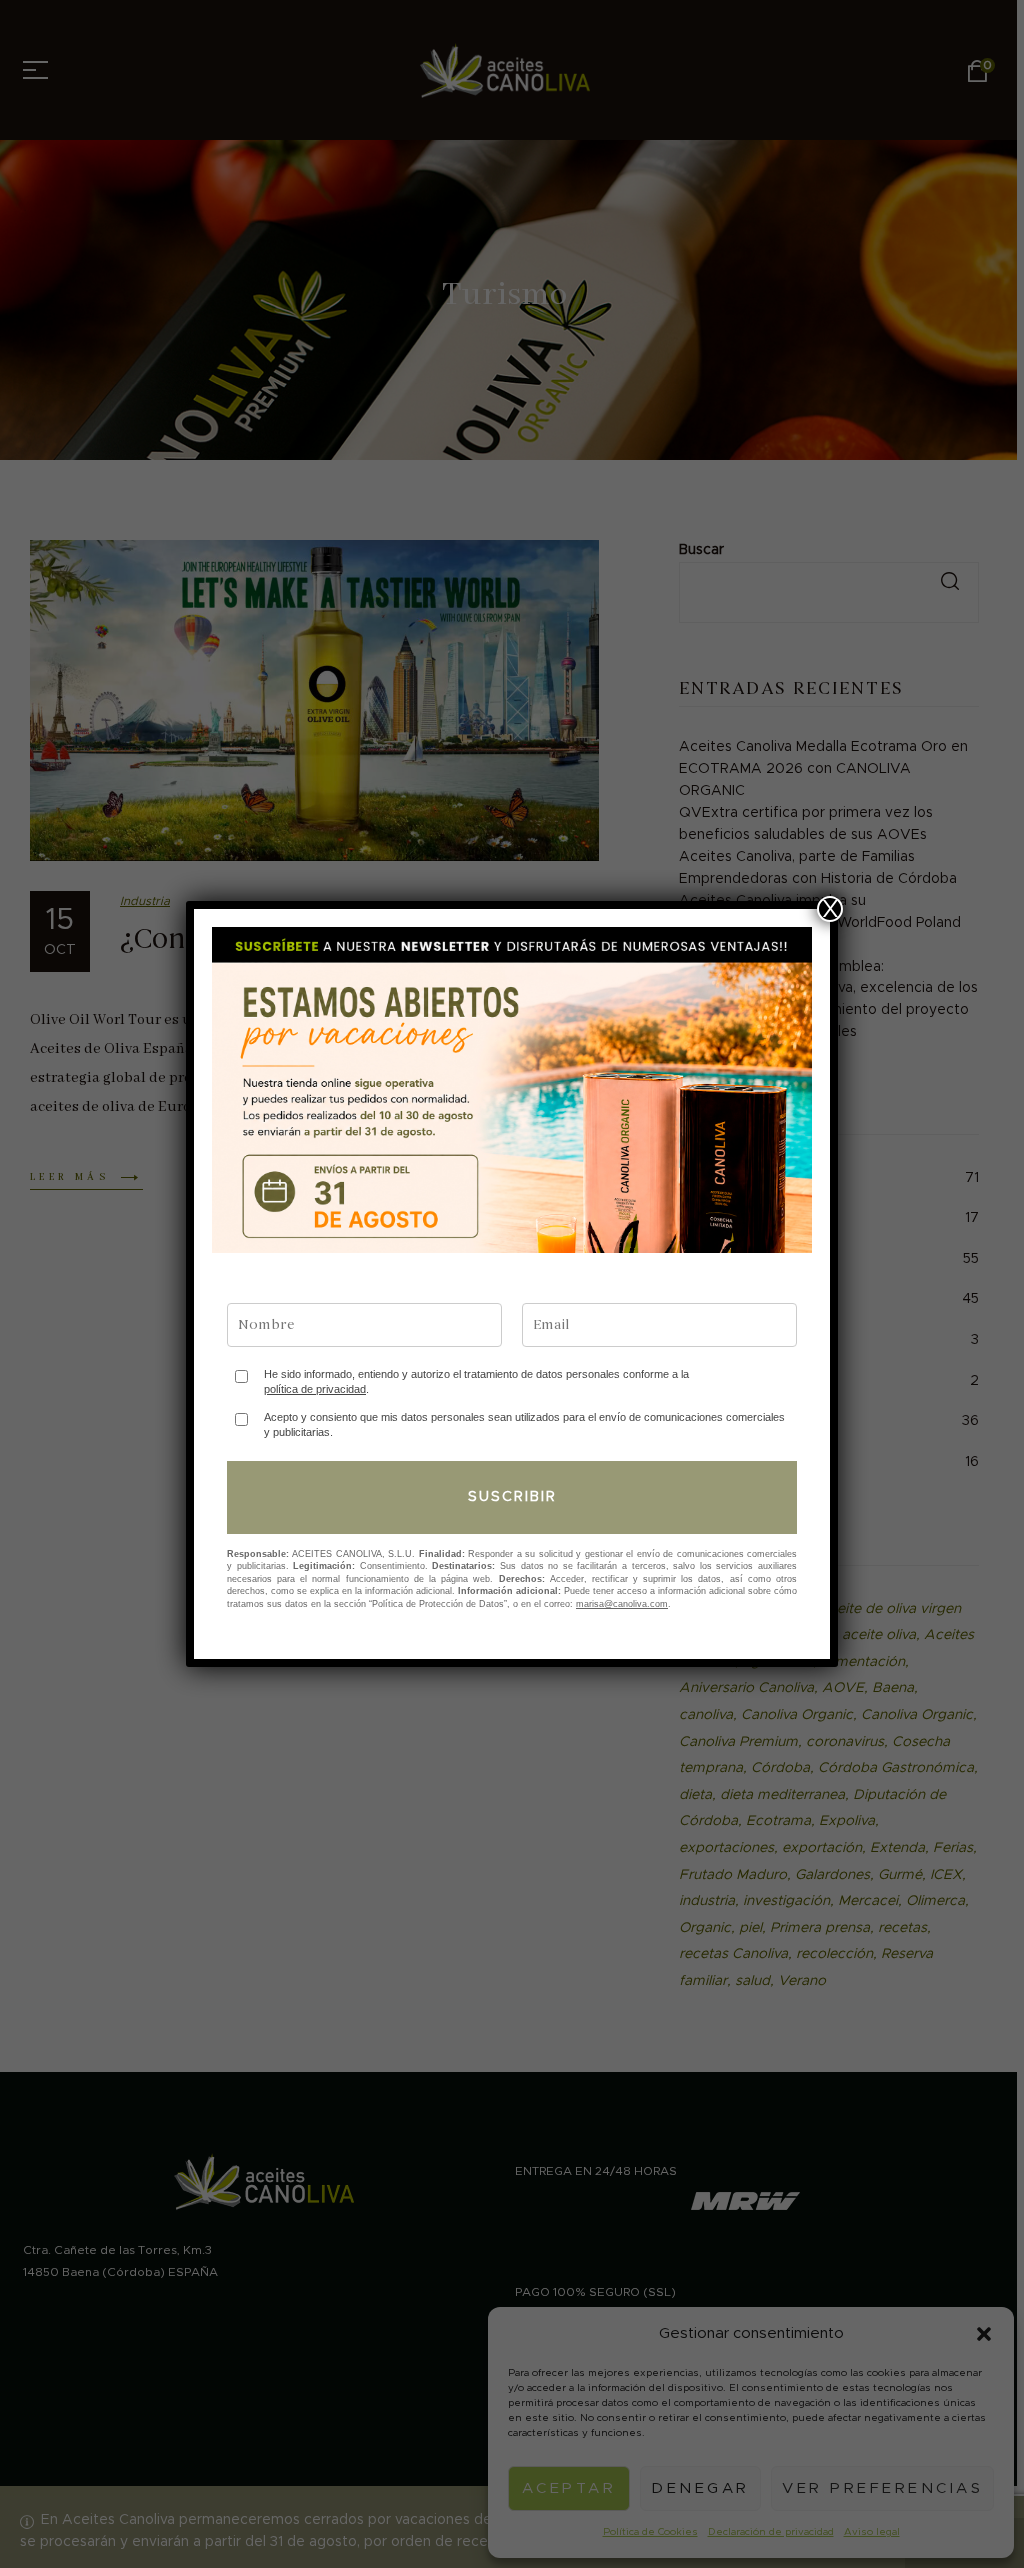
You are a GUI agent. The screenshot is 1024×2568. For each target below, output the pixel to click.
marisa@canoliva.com (622, 1604)
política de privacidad (315, 1389)
